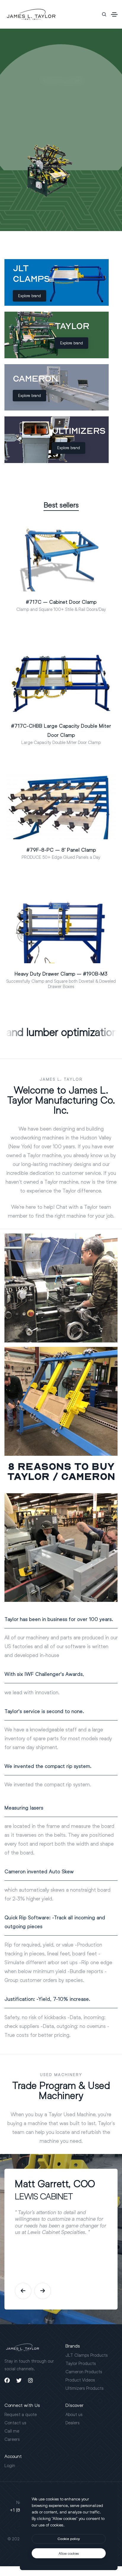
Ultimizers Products (85, 2388)
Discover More (65, 112)
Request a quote (21, 2414)
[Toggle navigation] (114, 14)
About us (74, 2414)
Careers (12, 2439)
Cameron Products (84, 2371)
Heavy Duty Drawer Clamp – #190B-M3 (61, 974)
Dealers (73, 2423)
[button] (23, 2291)
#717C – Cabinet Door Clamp (61, 602)
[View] (69, 589)
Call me (12, 2431)
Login (10, 2465)
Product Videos (80, 2380)
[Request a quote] (53, 589)
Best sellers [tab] (61, 505)
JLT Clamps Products (87, 2355)
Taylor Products (81, 2363)
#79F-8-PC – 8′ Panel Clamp (61, 850)
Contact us (15, 2423)
